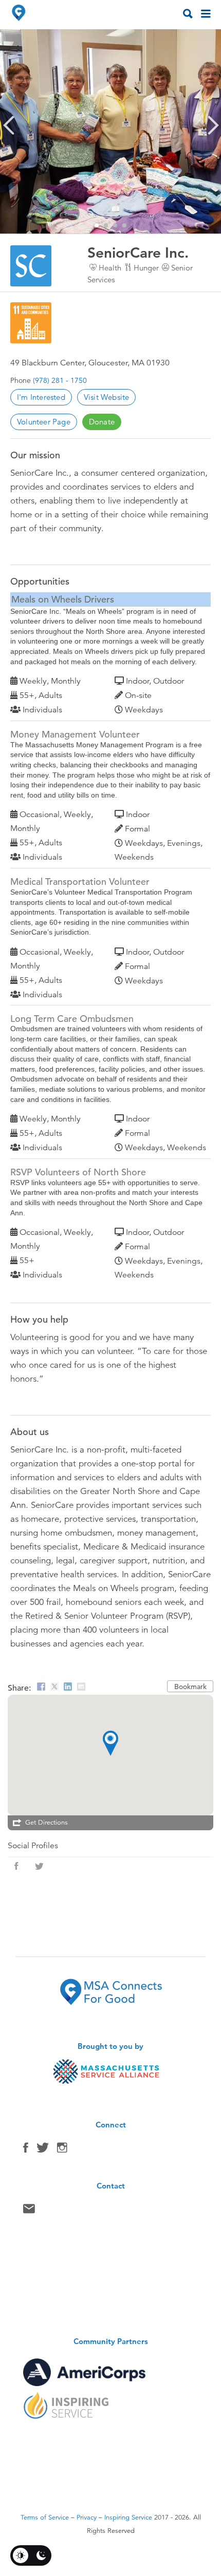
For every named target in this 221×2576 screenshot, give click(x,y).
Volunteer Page (44, 422)
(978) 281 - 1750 (60, 380)
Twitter (43, 2150)
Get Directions (47, 1823)
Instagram (62, 2150)
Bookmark (190, 1687)
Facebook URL (16, 1866)
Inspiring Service (128, 2517)
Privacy (87, 2517)
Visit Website (107, 397)
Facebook (26, 2150)
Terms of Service (45, 2517)
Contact (29, 2211)
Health (110, 268)
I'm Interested (41, 397)
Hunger (146, 268)
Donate (102, 422)
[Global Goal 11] (31, 323)
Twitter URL (39, 1866)
